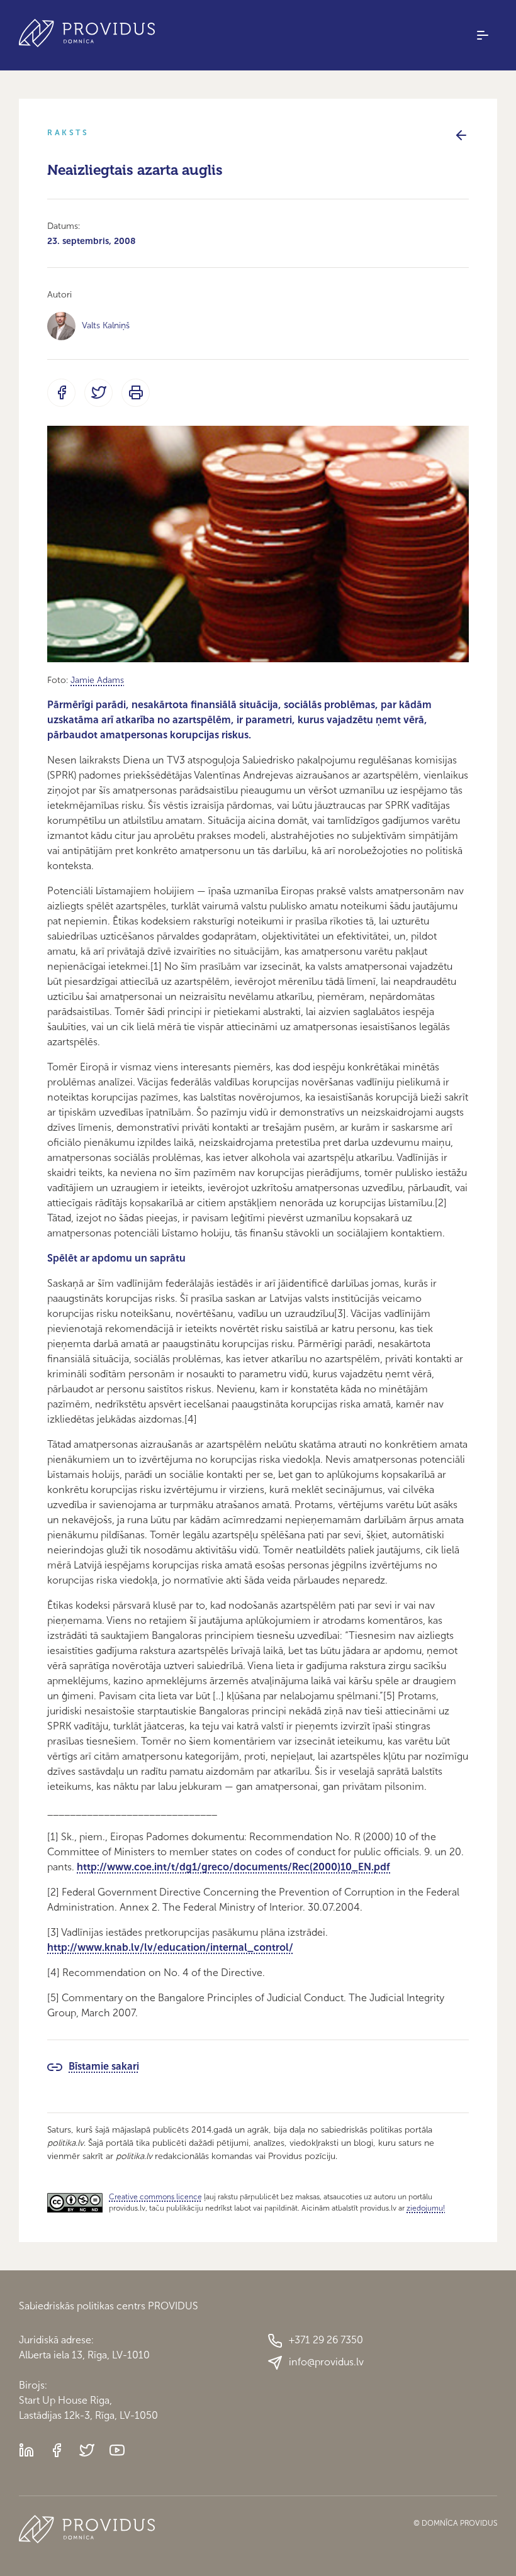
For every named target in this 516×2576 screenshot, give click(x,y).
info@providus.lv (326, 2362)
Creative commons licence (155, 2197)
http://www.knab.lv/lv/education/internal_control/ (170, 1947)
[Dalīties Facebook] (61, 393)
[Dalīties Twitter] (98, 393)
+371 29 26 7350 (326, 2340)
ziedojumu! (426, 2208)
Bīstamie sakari (104, 2066)
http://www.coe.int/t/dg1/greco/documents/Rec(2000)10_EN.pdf (233, 1867)
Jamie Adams (97, 680)
